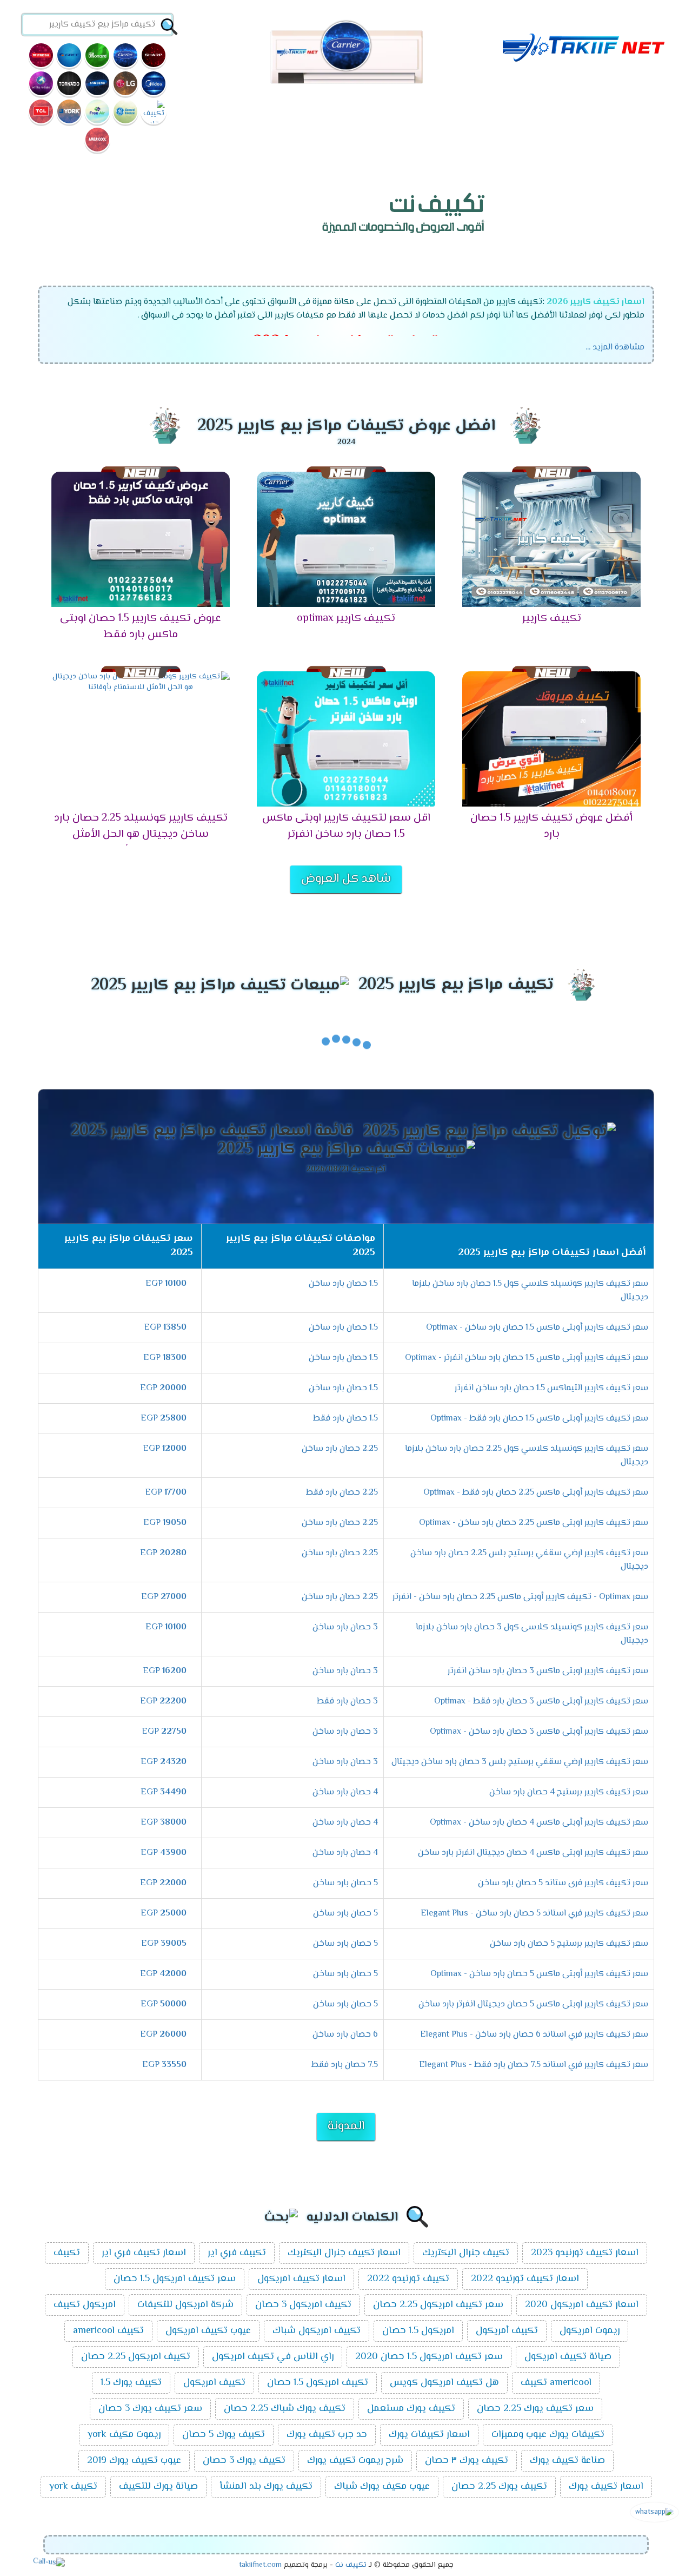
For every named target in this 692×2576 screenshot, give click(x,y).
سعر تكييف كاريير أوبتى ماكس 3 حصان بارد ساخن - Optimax (539, 1732)
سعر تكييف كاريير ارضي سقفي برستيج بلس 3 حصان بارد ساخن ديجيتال (520, 1762)
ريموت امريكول (590, 2331)
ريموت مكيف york (124, 2435)
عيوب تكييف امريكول (208, 2331)
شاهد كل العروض (346, 879)
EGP (166, 1284)
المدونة (346, 2126)
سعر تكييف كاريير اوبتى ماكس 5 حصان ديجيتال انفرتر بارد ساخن (533, 2004)
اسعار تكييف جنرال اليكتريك (344, 2253)
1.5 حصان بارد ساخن (343, 1284)
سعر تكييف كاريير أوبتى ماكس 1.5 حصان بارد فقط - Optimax (539, 1419)
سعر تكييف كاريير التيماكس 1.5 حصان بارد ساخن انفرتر (551, 1388)
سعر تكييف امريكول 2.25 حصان (438, 2305)
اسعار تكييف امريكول (301, 2279)
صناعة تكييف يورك (567, 2461)
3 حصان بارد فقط (347, 1702)
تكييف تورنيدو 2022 (408, 2279)
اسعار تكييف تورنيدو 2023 (585, 2253)
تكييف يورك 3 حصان (244, 2461)
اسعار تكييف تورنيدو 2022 (525, 2279)
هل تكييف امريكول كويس (444, 2383)
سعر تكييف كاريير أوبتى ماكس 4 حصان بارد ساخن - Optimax (539, 1823)
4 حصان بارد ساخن (345, 1792)
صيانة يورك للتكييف (158, 2487)
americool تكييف (556, 2383)
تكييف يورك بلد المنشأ (266, 2487)
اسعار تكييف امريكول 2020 (582, 2305)
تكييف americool (108, 2331)
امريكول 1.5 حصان (418, 2331)
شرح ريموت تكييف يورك (355, 2461)
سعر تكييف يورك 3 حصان (150, 2409)
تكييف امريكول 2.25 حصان (136, 2357)
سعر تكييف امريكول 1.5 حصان (175, 2279)
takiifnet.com (260, 2565)
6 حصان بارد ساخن (345, 2035)
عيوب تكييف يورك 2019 (134, 2461)
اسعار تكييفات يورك (429, 2435)
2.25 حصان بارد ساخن (340, 1449)
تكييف (67, 2253)
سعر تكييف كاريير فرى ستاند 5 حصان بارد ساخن (563, 1883)
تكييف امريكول (214, 2383)
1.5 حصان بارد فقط (345, 1419)
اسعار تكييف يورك (606, 2487)
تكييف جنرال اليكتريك (466, 2253)
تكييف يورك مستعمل (411, 2409)
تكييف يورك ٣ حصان (467, 2461)
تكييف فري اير (237, 2253)
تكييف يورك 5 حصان (224, 2435)
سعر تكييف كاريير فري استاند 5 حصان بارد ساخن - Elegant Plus (534, 1914)
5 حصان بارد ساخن (345, 1883)
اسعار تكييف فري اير (144, 2253)
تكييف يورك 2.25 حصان (499, 2487)
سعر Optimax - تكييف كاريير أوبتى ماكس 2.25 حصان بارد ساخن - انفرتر (520, 1597)
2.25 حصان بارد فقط (342, 1493)
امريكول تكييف (85, 2305)
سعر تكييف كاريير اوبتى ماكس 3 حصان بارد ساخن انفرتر (548, 1671)
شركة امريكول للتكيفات (185, 2305)
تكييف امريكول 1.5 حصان (318, 2383)
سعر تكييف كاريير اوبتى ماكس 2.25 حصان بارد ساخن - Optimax (534, 1523)
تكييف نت (351, 2565)
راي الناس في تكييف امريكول (273, 2357)
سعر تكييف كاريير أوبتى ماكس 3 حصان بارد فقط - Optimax (541, 1702)
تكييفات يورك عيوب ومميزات (548, 2435)
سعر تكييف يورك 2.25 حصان (535, 2409)
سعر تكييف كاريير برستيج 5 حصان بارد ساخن (569, 1944)
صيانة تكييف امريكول (568, 2357)
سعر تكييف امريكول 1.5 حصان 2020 (429, 2357)
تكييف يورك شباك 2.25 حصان (285, 2409)
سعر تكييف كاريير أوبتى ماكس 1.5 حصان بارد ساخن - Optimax (537, 1328)
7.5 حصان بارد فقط (345, 2065)
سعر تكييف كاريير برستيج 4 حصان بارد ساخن (569, 1792)
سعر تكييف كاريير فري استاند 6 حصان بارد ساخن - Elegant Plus (534, 2035)
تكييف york (73, 2487)
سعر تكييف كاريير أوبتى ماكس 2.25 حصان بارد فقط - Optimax (536, 1493)
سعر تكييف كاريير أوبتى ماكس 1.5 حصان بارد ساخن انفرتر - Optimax (527, 1358)
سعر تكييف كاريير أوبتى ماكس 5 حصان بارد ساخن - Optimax (539, 1974)
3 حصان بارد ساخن (345, 1627)
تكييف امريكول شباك (317, 2331)
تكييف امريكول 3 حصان (303, 2305)
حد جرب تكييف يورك (327, 2435)
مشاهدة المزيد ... (615, 348)
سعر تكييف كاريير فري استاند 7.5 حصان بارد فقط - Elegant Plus (534, 2065)
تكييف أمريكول (507, 2331)
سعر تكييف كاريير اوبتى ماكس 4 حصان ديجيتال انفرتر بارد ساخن (533, 1853)
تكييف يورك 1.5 (131, 2383)
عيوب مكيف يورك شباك (382, 2487)
